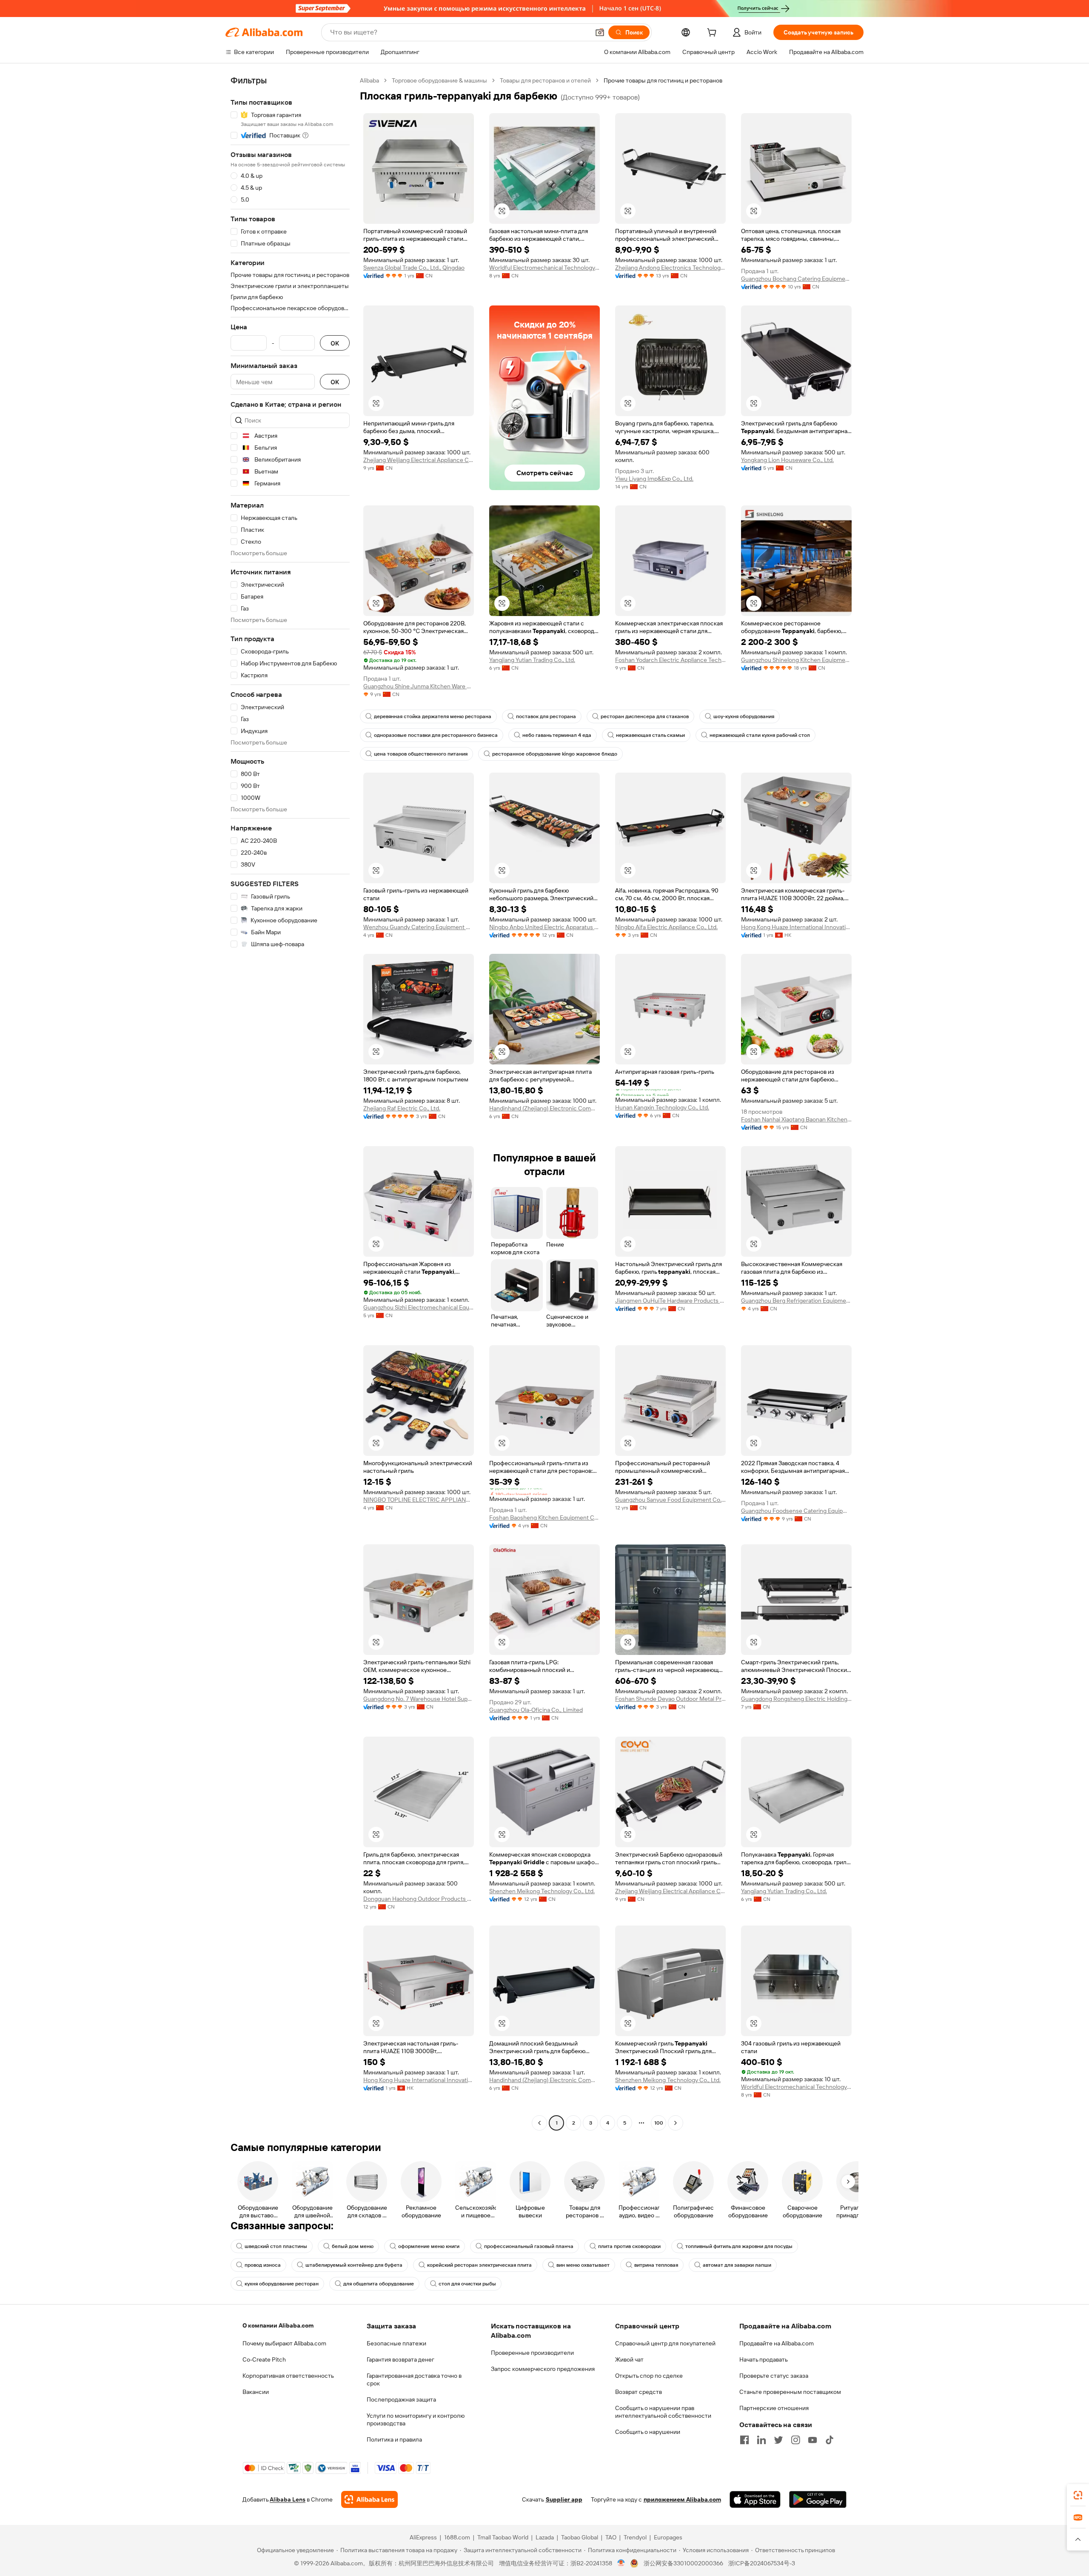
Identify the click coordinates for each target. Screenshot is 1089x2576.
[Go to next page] (676, 2123)
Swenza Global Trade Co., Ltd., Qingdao (414, 268)
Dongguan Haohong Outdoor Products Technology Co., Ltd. (419, 1899)
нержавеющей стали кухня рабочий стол (760, 735)
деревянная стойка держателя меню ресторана (433, 716)
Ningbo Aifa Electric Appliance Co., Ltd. (666, 927)
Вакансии (256, 2392)
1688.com (457, 2537)
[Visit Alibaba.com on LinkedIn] (761, 2440)
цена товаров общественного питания (421, 754)
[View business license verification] (621, 2563)
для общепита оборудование (379, 2284)
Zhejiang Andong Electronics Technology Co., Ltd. (670, 268)
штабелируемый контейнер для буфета (354, 2265)
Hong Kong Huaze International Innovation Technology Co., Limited (796, 927)
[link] (1078, 2495)
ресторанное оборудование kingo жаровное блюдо (555, 754)
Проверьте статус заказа (774, 2376)
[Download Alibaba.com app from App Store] (755, 2499)
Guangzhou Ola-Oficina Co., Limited (536, 1710)
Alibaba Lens (288, 2499)
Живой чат (629, 2359)
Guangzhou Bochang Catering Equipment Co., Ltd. (796, 279)
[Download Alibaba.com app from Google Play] (818, 2499)
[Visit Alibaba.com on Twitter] (778, 2440)
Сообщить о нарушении (648, 2432)
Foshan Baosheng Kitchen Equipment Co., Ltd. (544, 1518)
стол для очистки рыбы (467, 2284)
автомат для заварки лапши (737, 2265)
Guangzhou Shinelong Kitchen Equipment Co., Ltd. (796, 660)
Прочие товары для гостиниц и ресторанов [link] (663, 80)
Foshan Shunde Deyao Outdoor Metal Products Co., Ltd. (670, 1699)
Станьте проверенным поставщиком (790, 2392)
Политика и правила (394, 2439)
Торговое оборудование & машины (439, 80)
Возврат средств (639, 2392)
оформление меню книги (429, 2246)
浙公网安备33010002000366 (683, 2563)
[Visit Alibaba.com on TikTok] (830, 2440)
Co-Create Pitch (264, 2359)
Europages (668, 2537)
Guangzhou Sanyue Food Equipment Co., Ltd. (670, 1500)
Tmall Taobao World (503, 2537)
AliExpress (423, 2537)
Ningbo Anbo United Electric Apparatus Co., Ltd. (544, 927)
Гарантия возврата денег (401, 2359)
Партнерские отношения (774, 2408)
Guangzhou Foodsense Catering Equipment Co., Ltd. (796, 1511)
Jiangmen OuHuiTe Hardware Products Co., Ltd (670, 1301)
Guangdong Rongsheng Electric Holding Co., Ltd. (796, 1699)
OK (335, 343)
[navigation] (290, 1103)
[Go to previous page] (539, 2123)
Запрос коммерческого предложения (543, 2369)
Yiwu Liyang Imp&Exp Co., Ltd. (654, 479)
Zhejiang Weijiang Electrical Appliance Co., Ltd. (419, 460)
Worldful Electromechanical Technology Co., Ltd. (544, 268)
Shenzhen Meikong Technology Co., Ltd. (542, 1891)
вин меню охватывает (583, 2265)
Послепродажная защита (401, 2399)
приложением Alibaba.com (682, 2499)
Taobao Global (580, 2537)
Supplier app (564, 2499)
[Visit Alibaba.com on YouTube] (812, 2440)
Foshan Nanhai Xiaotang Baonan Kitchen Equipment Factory (796, 1119)
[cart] (713, 34)
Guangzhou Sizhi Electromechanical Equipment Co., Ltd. (419, 1307)
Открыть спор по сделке (649, 2376)
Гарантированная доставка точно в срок (414, 2379)
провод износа (263, 2265)
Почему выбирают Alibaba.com (284, 2343)
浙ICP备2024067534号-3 (762, 2563)
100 (659, 2123)
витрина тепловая (656, 2265)
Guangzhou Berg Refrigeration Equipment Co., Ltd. (796, 1301)
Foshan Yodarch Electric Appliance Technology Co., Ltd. (670, 660)
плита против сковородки (629, 2246)
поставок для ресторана (546, 716)
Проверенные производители (532, 2353)
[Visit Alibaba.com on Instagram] (795, 2440)
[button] (600, 32)
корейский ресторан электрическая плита (479, 2265)
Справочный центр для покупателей (665, 2343)
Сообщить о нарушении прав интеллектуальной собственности (663, 2412)
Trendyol (635, 2537)
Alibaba (369, 80)
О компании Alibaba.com (278, 2325)
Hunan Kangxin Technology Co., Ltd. (662, 1107)
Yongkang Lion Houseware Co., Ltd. (787, 460)
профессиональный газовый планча (529, 2246)
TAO (611, 2537)
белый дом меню (353, 2246)
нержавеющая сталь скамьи (650, 735)
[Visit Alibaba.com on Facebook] (744, 2440)
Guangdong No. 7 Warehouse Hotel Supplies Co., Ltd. (419, 1699)
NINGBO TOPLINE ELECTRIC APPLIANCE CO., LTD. (419, 1500)
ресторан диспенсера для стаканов (645, 716)
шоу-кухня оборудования (744, 716)
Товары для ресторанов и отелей (545, 80)
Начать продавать (764, 2359)
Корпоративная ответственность (288, 2376)
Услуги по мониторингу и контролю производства (416, 2419)
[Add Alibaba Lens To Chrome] (369, 2499)
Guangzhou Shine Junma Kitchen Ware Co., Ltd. (419, 686)
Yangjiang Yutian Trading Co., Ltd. (532, 660)
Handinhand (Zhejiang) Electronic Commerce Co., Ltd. (544, 1108)
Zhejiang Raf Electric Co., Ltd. (402, 1108)
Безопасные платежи (396, 2343)
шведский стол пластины (276, 2246)
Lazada (545, 2537)
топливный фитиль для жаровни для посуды (739, 2246)
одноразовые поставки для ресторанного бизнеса (436, 735)
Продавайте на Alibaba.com (777, 2343)
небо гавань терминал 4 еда (557, 735)
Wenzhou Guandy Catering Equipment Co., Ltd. (419, 927)
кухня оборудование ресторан (282, 2284)
